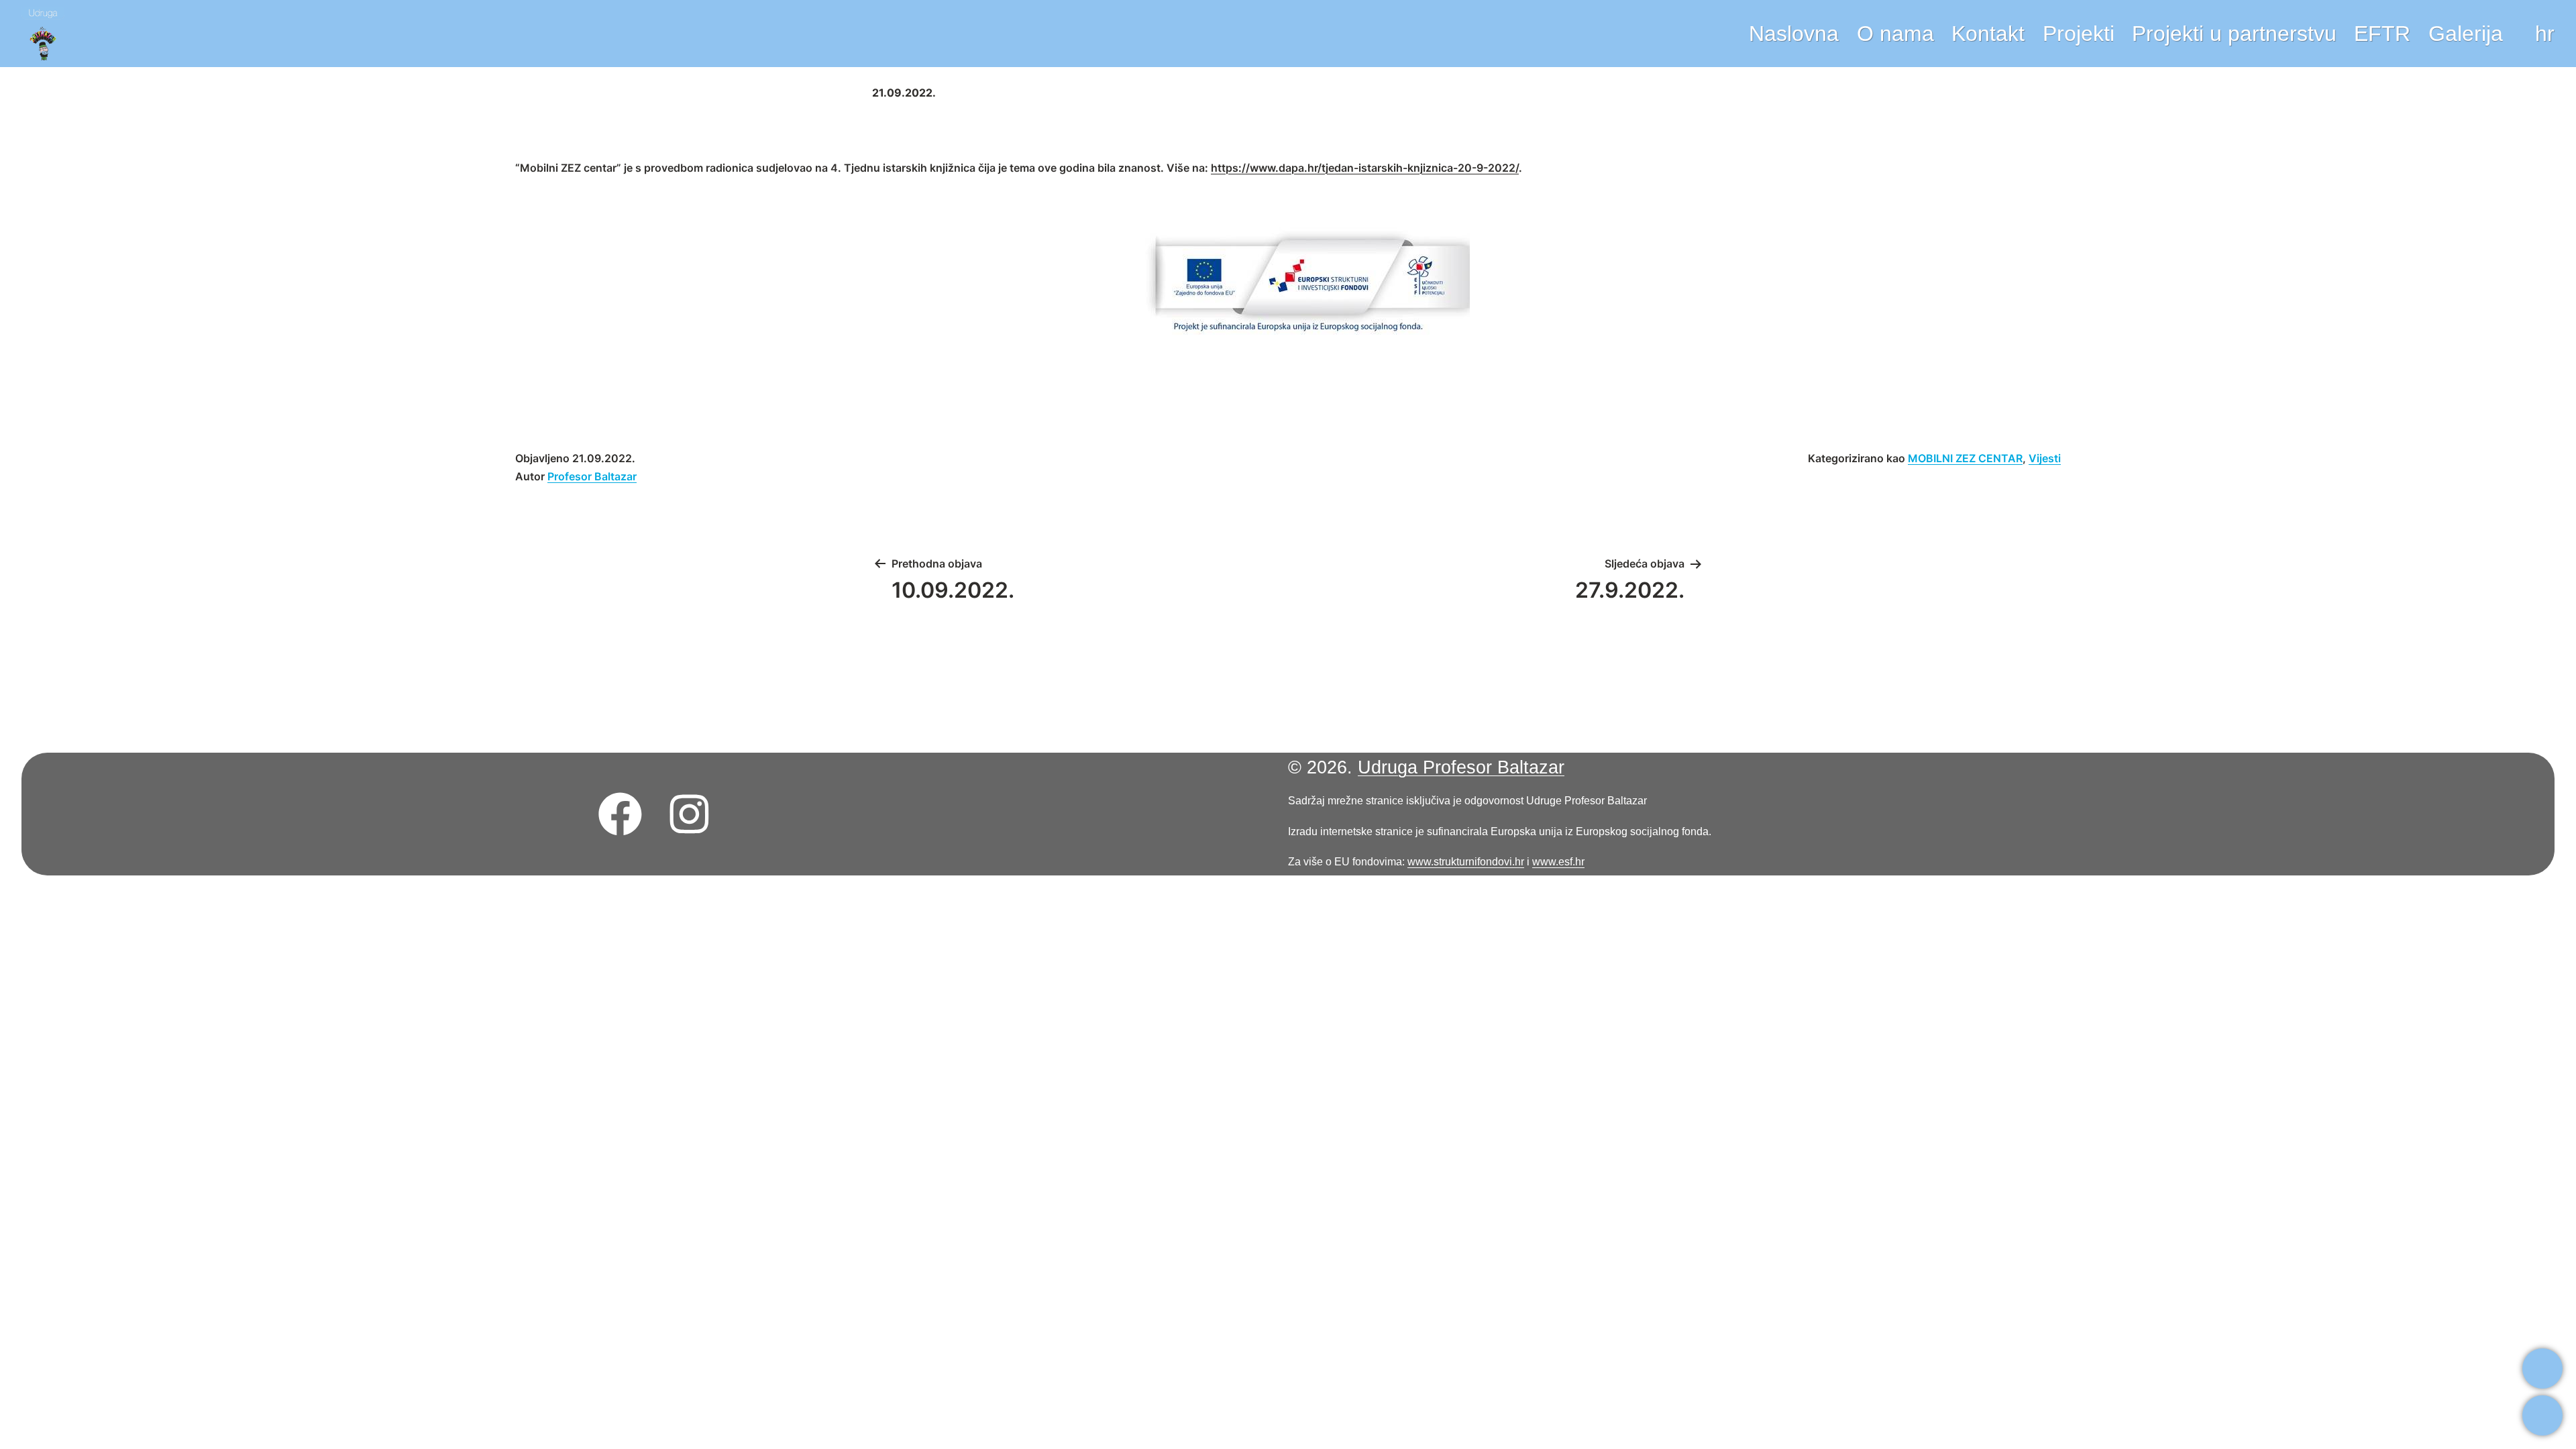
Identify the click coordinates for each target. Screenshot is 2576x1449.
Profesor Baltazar (592, 476)
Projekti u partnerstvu (2234, 34)
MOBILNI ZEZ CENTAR (1965, 458)
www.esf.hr (1558, 861)
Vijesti (2045, 458)
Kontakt (1988, 34)
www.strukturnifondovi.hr (1466, 861)
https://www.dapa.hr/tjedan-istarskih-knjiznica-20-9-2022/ (1365, 168)
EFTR (2382, 34)
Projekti (2079, 34)
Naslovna (1794, 34)
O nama (1895, 34)
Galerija (2466, 34)
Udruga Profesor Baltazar (1461, 767)
